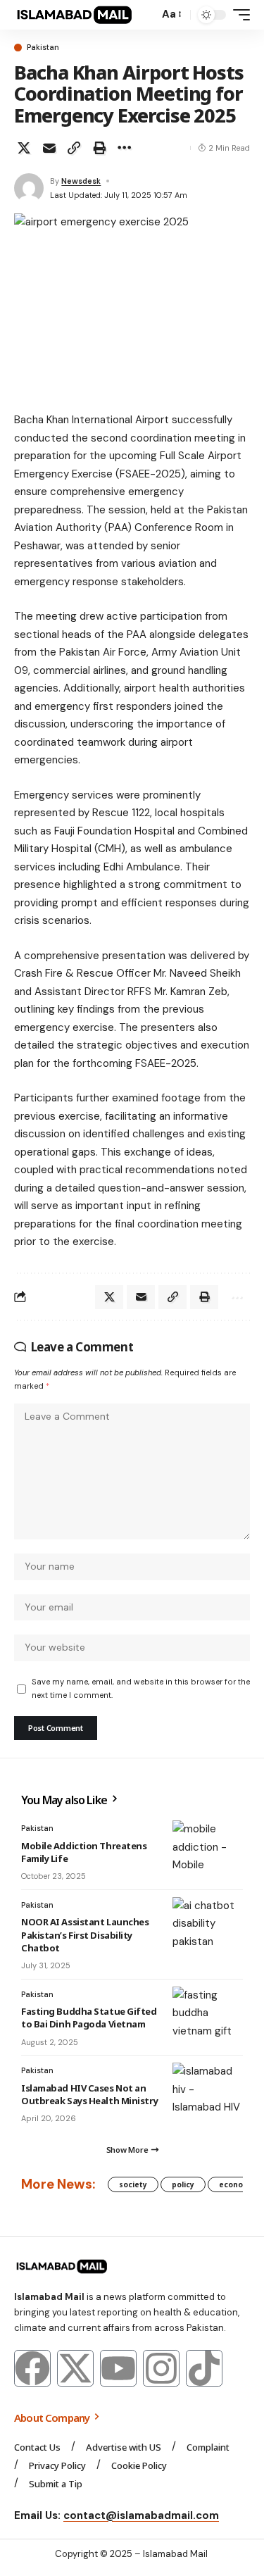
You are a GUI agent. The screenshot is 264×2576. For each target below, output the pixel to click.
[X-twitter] (75, 2368)
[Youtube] (118, 2368)
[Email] (49, 148)
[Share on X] (24, 148)
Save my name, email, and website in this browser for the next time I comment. (141, 1688)
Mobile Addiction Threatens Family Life (84, 1852)
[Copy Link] (74, 148)
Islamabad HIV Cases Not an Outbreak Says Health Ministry (89, 2094)
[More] (124, 148)
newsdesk (81, 181)
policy (183, 2184)
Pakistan (43, 48)
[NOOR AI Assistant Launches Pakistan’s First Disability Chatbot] (208, 1925)
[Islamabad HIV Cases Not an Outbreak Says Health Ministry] (208, 2091)
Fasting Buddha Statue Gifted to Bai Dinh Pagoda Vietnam (89, 2018)
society (133, 2184)
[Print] (99, 148)
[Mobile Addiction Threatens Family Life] (208, 1849)
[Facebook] (32, 2368)
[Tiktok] (204, 2368)
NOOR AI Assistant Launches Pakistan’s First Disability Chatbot (85, 1934)
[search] (145, 15)
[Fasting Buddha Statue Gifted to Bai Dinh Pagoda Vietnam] (208, 2015)
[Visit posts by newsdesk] (29, 188)
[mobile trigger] (238, 15)
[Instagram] (161, 2368)
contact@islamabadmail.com (141, 2515)
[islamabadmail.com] (74, 15)
